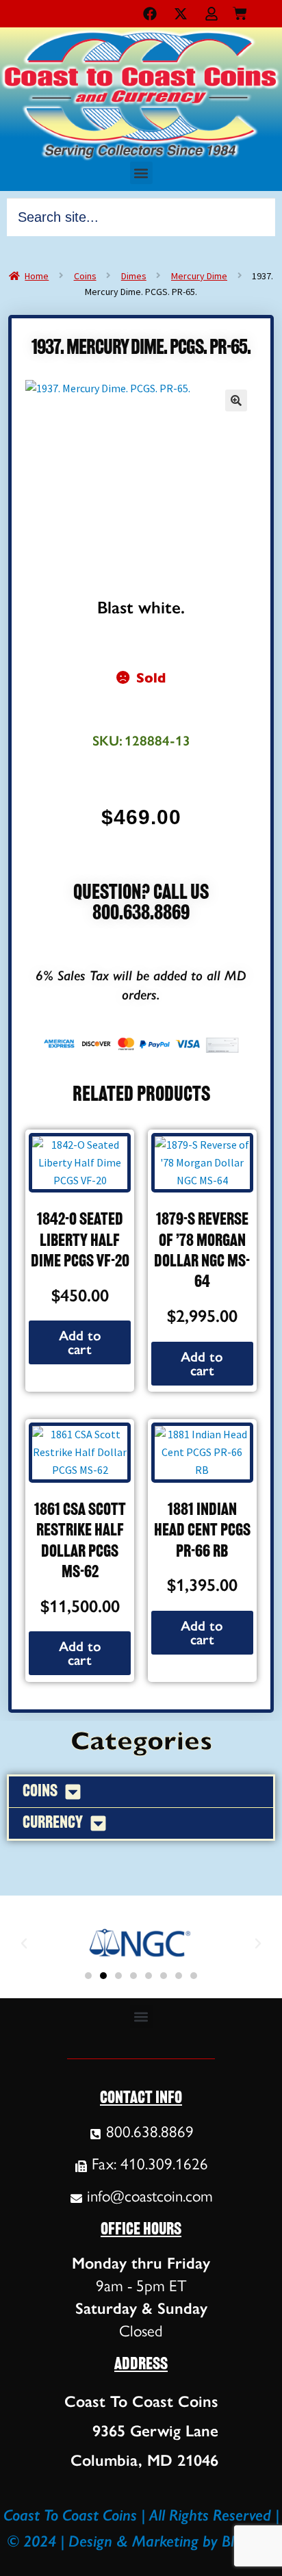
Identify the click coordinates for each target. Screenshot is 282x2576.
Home (37, 276)
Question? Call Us (141, 894)
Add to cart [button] (80, 1342)
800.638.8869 (141, 914)
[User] (211, 14)
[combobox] (141, 217)
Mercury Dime (199, 276)
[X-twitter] (181, 14)
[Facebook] (150, 14)
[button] (141, 173)
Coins (85, 276)
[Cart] (240, 11)
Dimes (134, 276)
